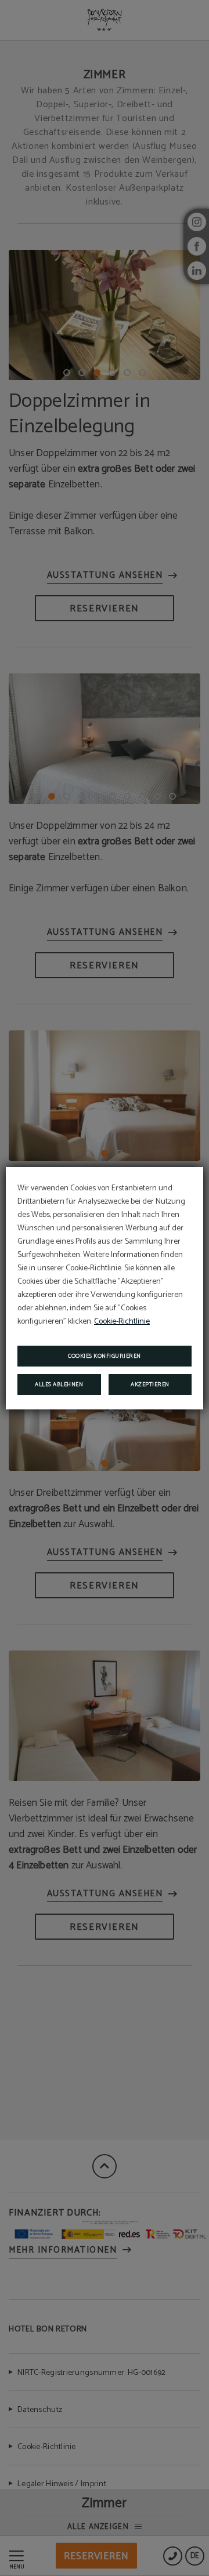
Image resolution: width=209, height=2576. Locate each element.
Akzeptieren (150, 1384)
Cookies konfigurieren (105, 1356)
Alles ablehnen (59, 1384)
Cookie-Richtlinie (122, 1322)
